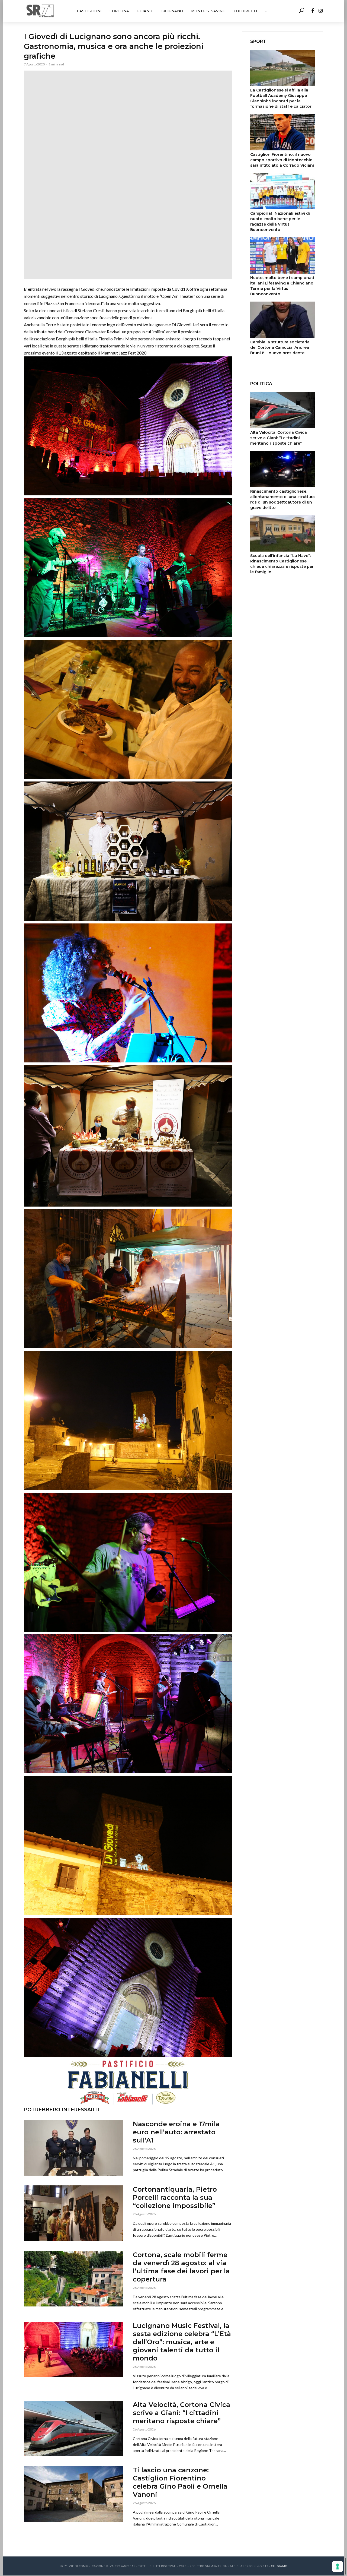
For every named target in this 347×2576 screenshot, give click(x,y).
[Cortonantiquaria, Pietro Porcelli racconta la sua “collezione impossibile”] (73, 2213)
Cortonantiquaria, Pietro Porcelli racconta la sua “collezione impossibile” (175, 2197)
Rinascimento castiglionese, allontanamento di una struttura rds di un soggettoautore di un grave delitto (282, 499)
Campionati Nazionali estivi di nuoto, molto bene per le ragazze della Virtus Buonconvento (280, 221)
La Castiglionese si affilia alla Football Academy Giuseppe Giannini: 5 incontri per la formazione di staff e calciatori (281, 98)
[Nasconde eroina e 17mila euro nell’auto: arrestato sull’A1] (73, 2148)
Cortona (119, 11)
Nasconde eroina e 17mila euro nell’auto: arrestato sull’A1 (176, 2132)
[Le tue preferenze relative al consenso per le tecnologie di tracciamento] (338, 2566)
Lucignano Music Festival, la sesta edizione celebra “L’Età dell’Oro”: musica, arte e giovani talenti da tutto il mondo (182, 2342)
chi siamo (279, 2566)
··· (266, 11)
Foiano (145, 11)
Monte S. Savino (208, 11)
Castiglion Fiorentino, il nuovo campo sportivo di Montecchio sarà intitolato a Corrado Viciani (282, 160)
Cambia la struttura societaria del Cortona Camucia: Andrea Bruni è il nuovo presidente (280, 347)
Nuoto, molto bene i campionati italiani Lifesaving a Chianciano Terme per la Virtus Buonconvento (282, 286)
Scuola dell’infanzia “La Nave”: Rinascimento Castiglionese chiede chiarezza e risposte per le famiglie (282, 564)
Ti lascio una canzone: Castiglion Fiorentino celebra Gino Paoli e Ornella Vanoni (180, 2482)
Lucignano (172, 11)
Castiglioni (89, 11)
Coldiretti (245, 11)
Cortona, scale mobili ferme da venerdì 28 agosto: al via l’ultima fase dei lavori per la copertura (181, 2267)
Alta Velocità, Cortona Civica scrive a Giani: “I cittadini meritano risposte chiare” (181, 2413)
